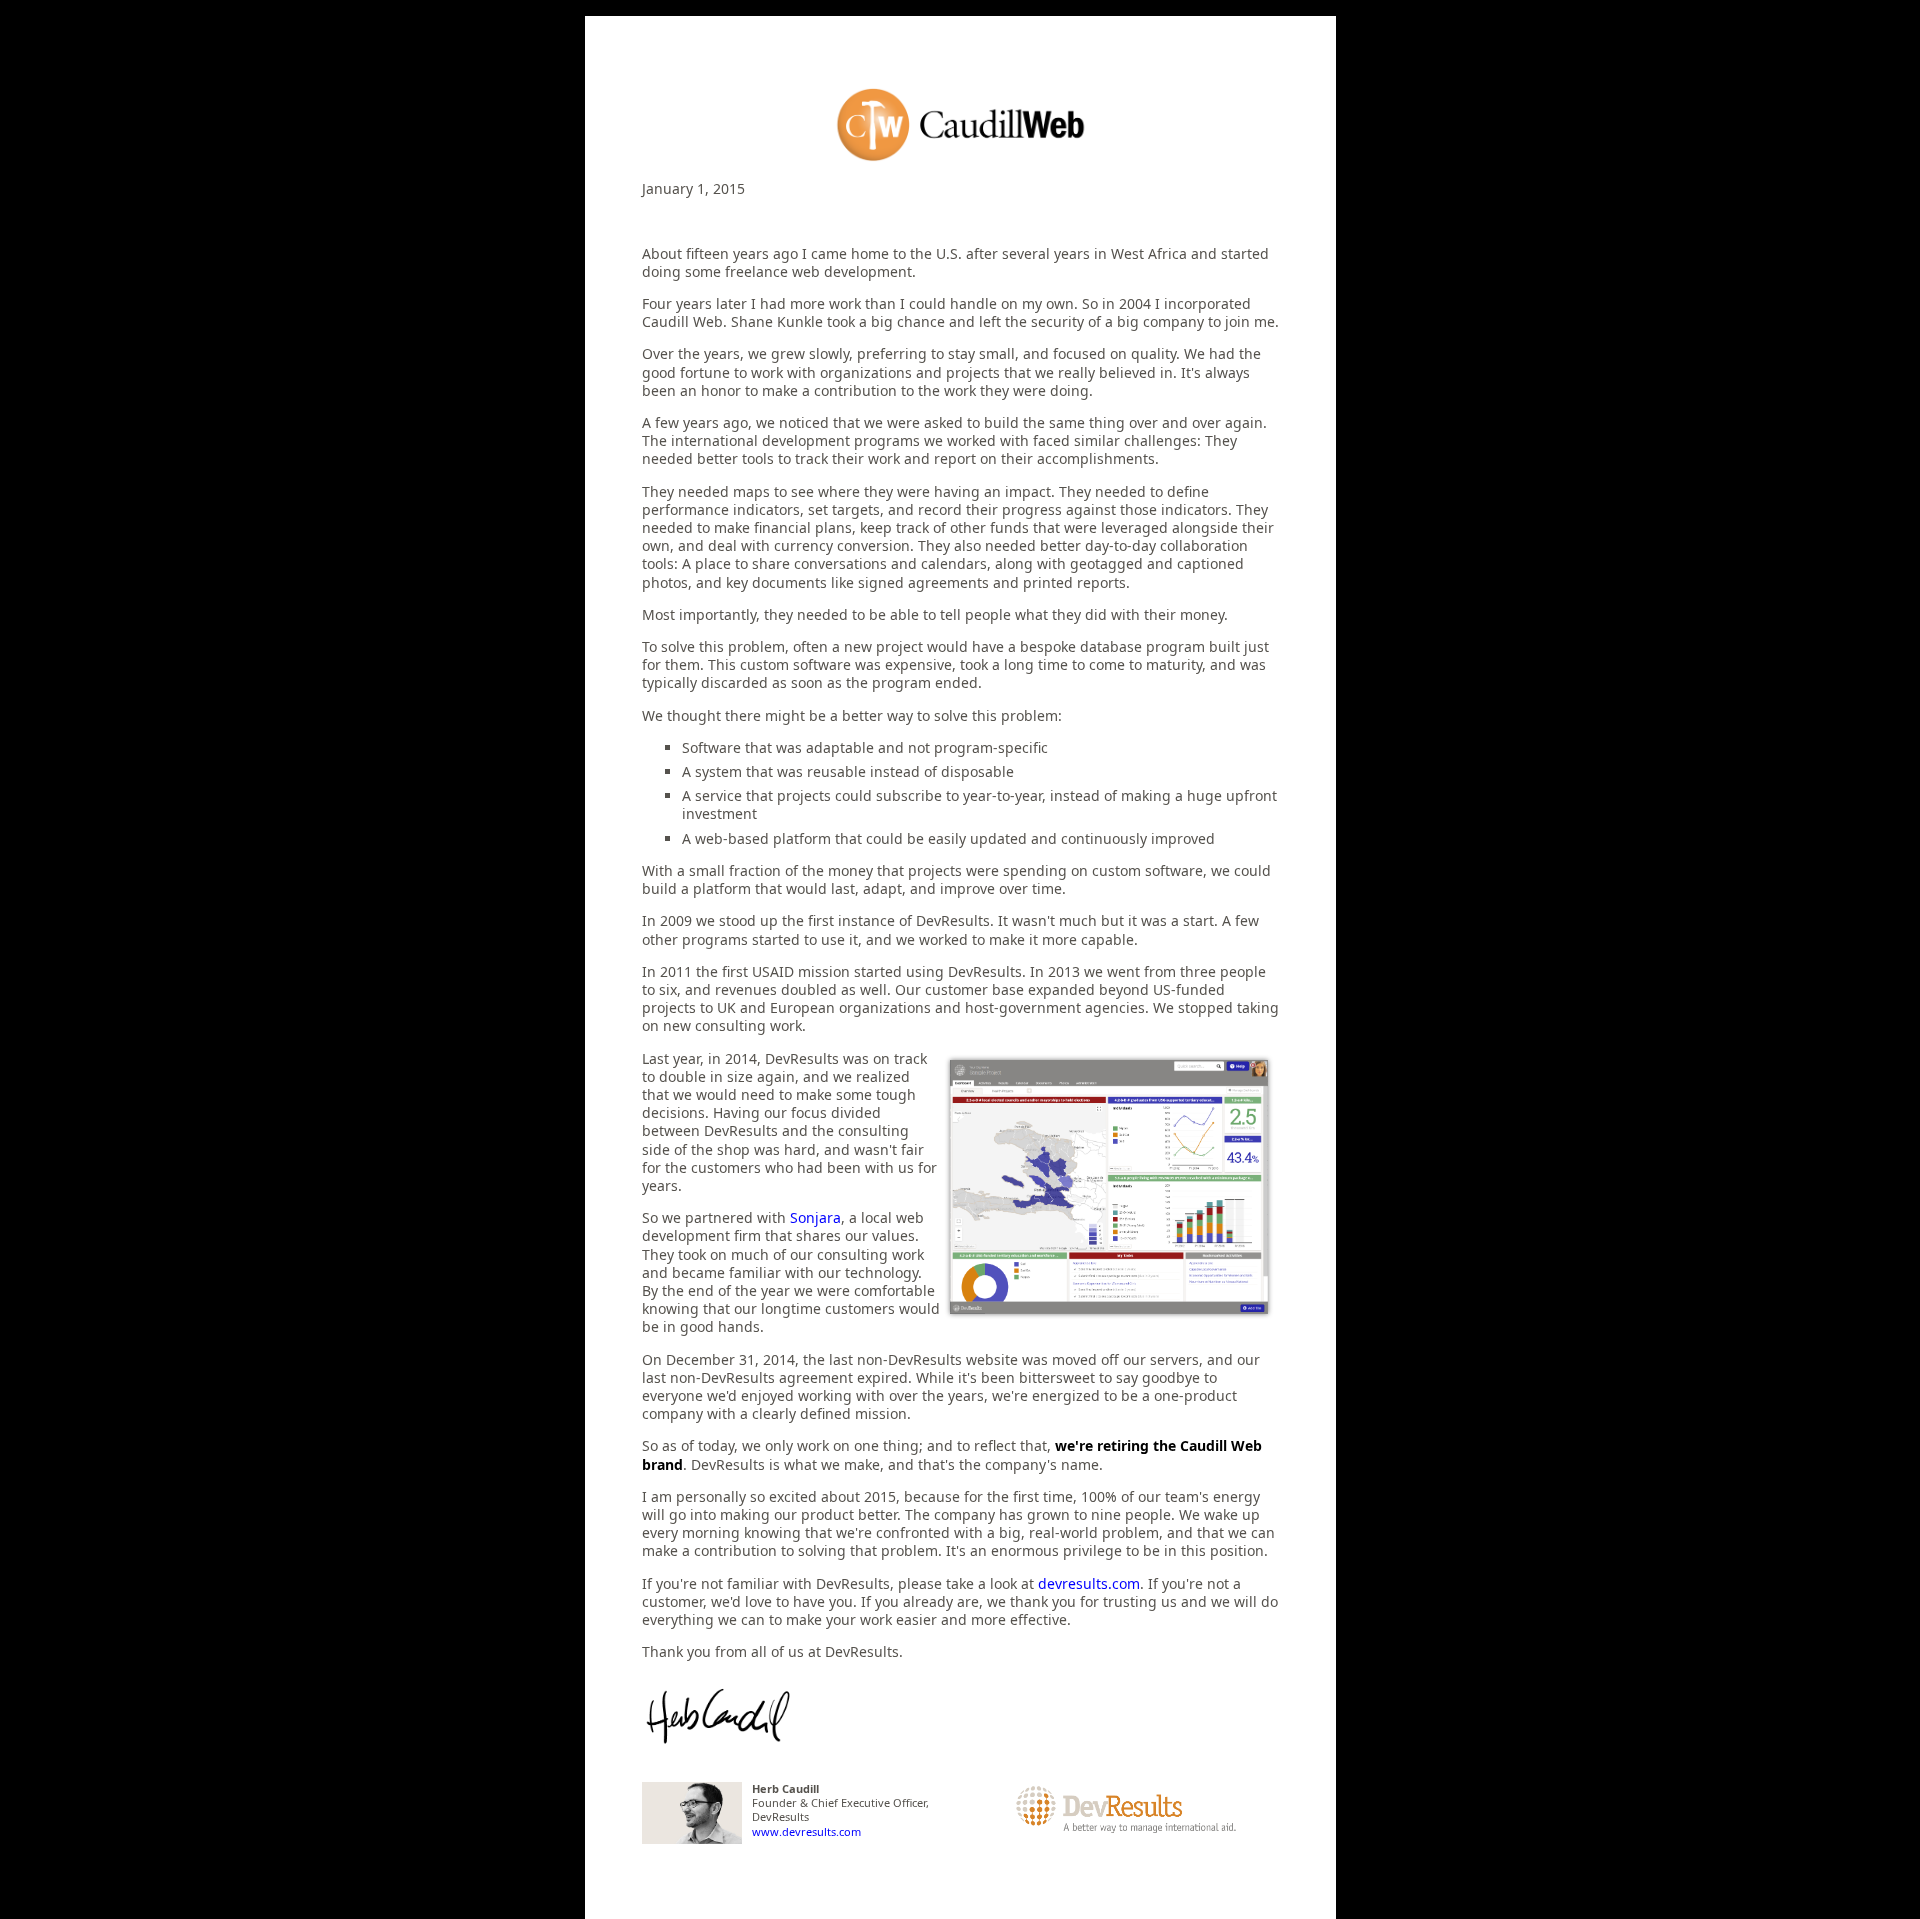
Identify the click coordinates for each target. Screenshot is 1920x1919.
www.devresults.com (806, 1831)
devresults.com (1089, 1583)
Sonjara (815, 1217)
